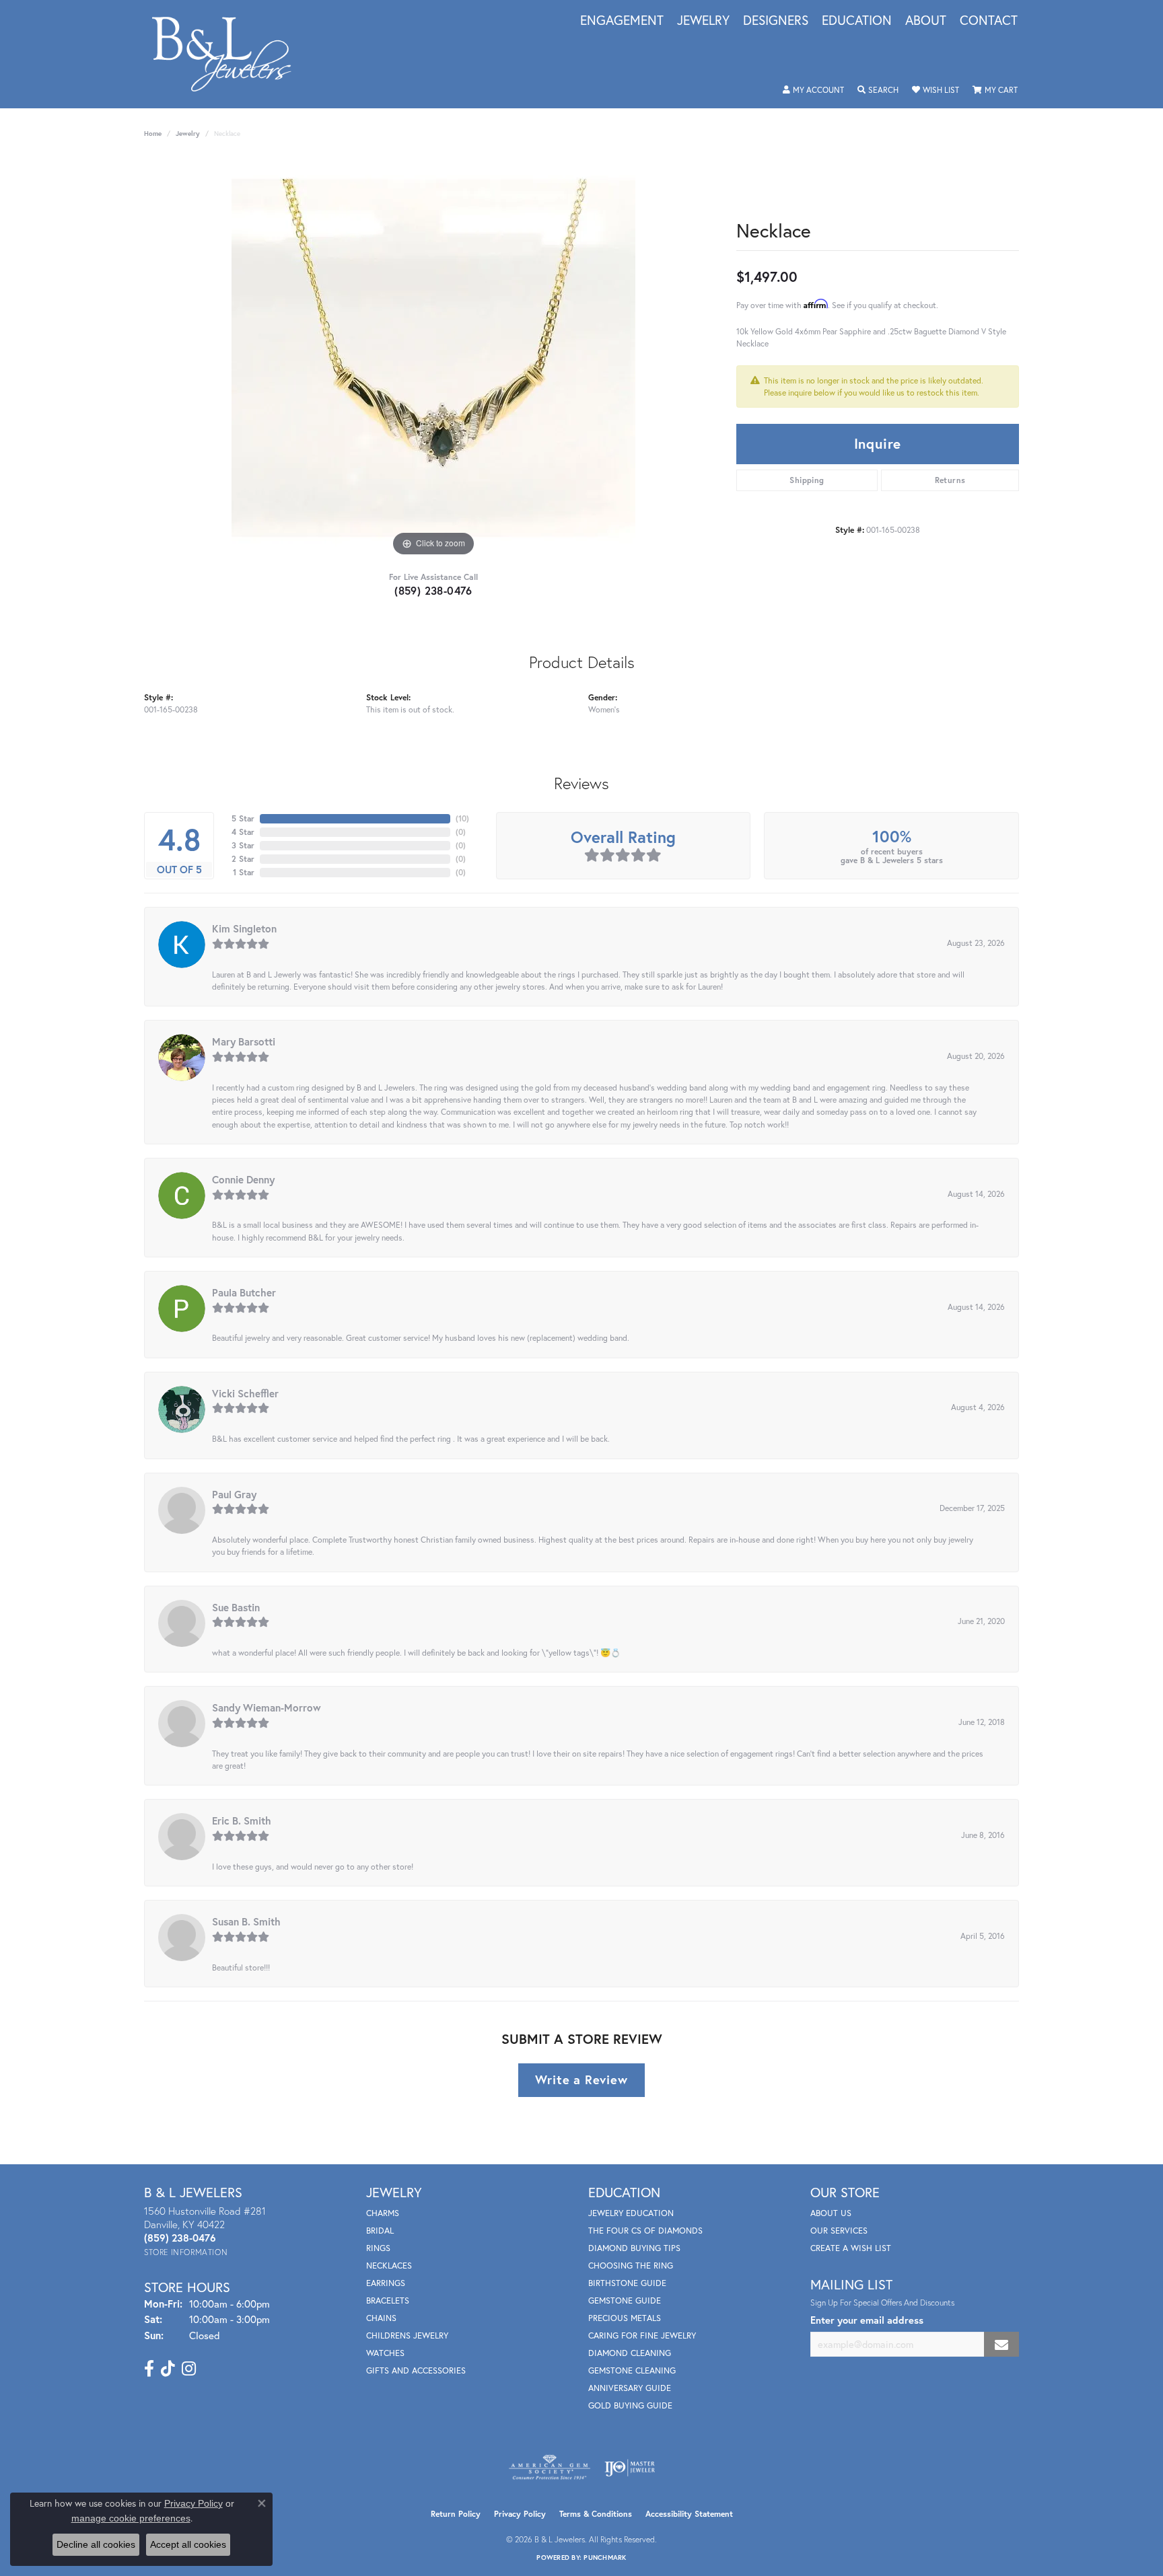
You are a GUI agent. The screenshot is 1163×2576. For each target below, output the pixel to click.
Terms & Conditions (596, 2514)
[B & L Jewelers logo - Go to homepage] (228, 54)
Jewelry (703, 21)
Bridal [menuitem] (380, 2231)
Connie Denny (243, 1179)
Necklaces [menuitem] (389, 2266)
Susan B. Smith (246, 1921)
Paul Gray (234, 1494)
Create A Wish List (851, 2248)
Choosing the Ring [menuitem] (631, 2266)
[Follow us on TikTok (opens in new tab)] (168, 2369)
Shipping (807, 480)
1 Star (244, 872)
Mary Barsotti (244, 1041)
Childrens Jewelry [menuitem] (407, 2335)
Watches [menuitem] (385, 2353)
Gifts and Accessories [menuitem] (416, 2370)
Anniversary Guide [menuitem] (630, 2388)
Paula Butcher (244, 1292)
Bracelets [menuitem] (388, 2301)
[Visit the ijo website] (630, 2468)
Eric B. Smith (242, 1820)
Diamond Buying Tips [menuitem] (634, 2248)
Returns (950, 480)
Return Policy (456, 2514)
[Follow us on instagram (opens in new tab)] (189, 2369)
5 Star (243, 818)
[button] (813, 90)
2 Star (243, 859)
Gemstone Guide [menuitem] (625, 2301)
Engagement (622, 21)
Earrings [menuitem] (386, 2283)
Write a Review (581, 2080)
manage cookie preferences (131, 2518)
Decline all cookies (96, 2544)
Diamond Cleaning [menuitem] (630, 2353)
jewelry (188, 134)
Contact (989, 21)
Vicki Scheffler (245, 1393)
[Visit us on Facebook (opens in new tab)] (149, 2369)
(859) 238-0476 (433, 590)
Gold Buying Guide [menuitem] (630, 2405)
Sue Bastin (236, 1607)
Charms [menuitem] (383, 2213)
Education (857, 21)
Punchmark (605, 2557)
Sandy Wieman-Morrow (267, 1707)
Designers (776, 21)
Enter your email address (867, 2320)
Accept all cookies (188, 2544)
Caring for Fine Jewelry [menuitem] (642, 2335)
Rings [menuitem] (378, 2248)
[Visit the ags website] (550, 2468)
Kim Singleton (244, 928)
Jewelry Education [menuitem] (631, 2213)
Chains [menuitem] (381, 2318)
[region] (433, 358)
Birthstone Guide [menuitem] (627, 2283)
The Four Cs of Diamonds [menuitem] (645, 2231)
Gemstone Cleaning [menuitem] (632, 2370)
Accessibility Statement (689, 2514)
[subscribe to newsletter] (1001, 2344)
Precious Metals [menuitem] (625, 2318)
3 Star (243, 845)
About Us (831, 2213)
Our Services (839, 2231)
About (926, 21)
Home (153, 134)
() (462, 818)
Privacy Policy (520, 2514)
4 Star (243, 832)
